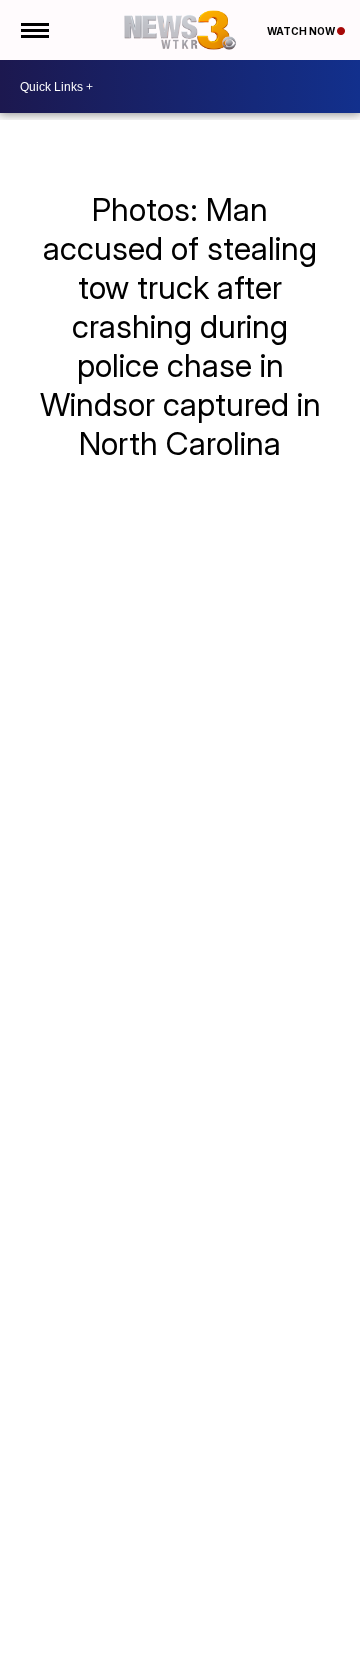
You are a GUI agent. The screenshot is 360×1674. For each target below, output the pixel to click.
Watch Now (302, 31)
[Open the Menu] (33, 30)
